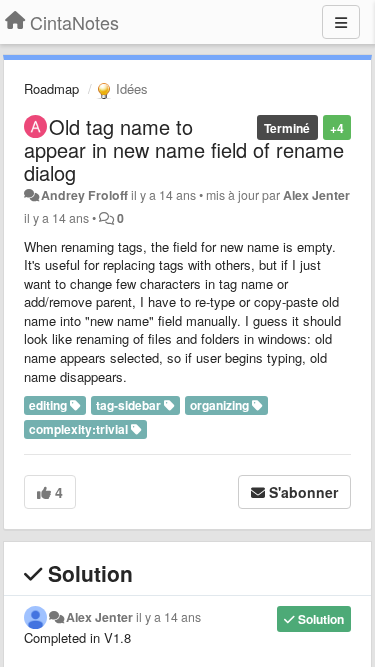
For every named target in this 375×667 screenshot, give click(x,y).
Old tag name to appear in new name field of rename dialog (184, 149)
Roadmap (51, 88)
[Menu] (341, 22)
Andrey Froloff (84, 195)
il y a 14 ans (168, 617)
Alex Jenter (316, 195)
